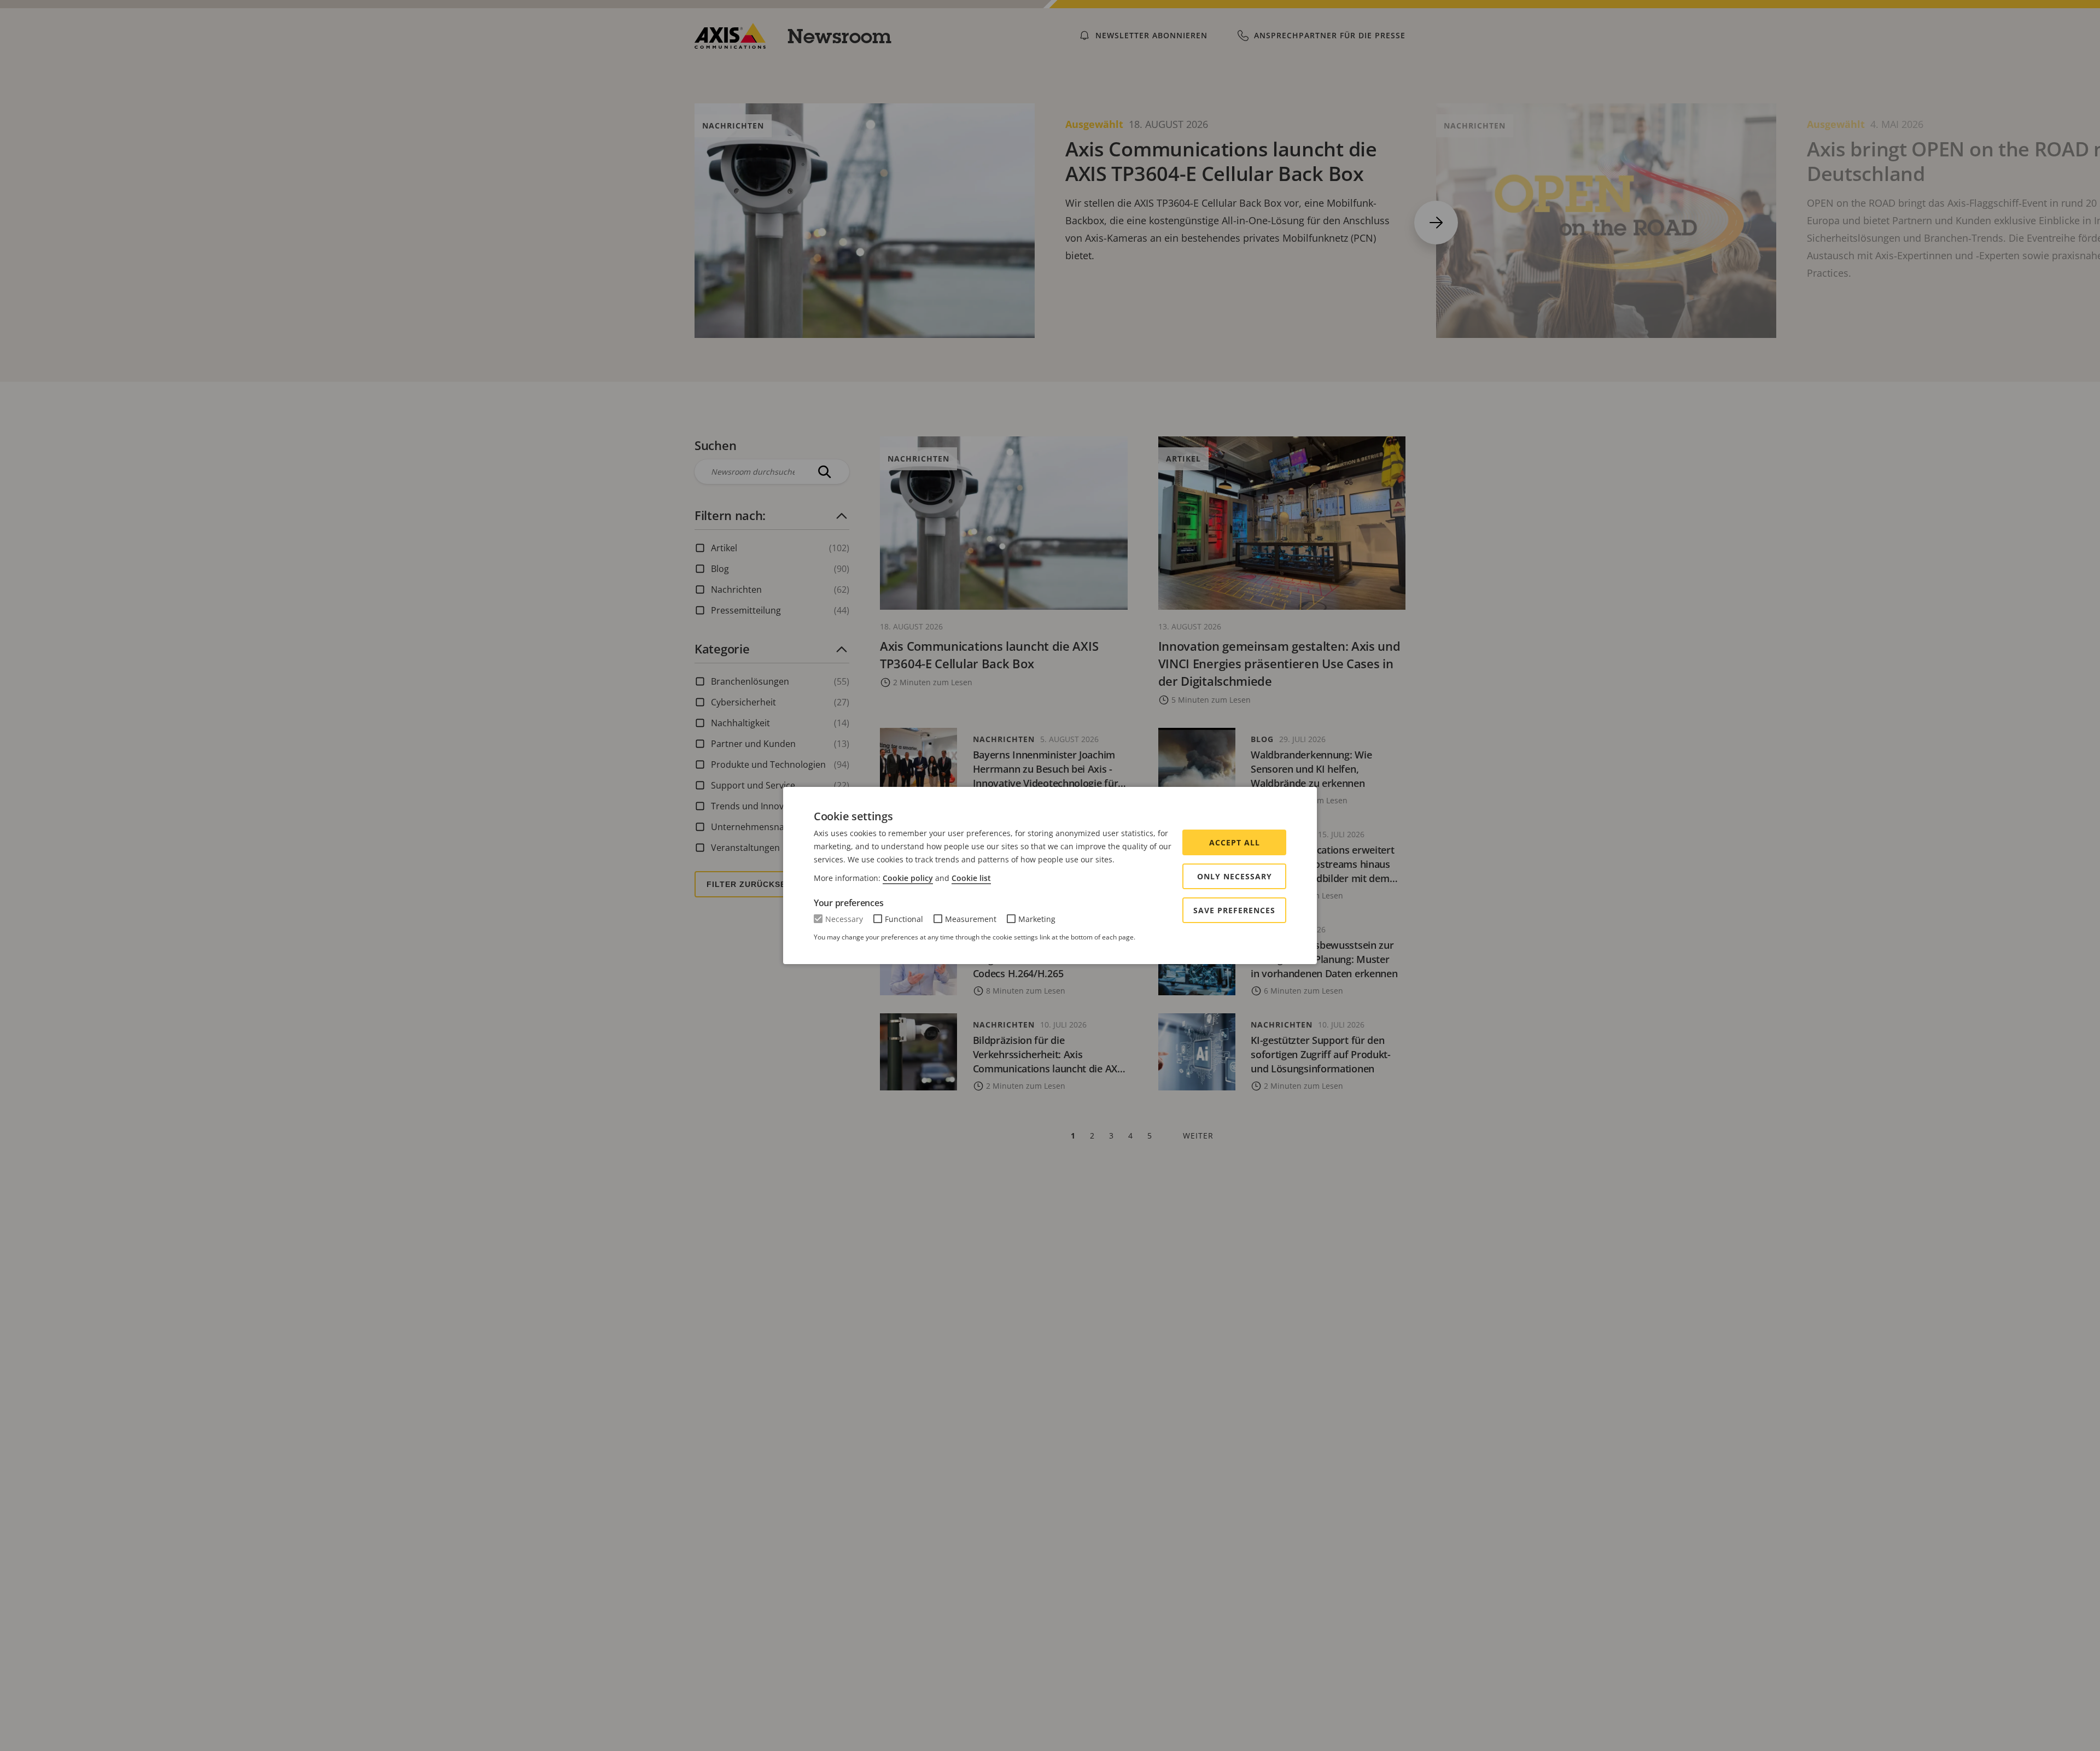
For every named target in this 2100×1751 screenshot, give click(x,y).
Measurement (971, 919)
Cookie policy (908, 878)
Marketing (1037, 919)
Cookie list (971, 878)
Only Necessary (1235, 876)
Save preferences (1234, 910)
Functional (904, 919)
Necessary (844, 919)
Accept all (1235, 842)
